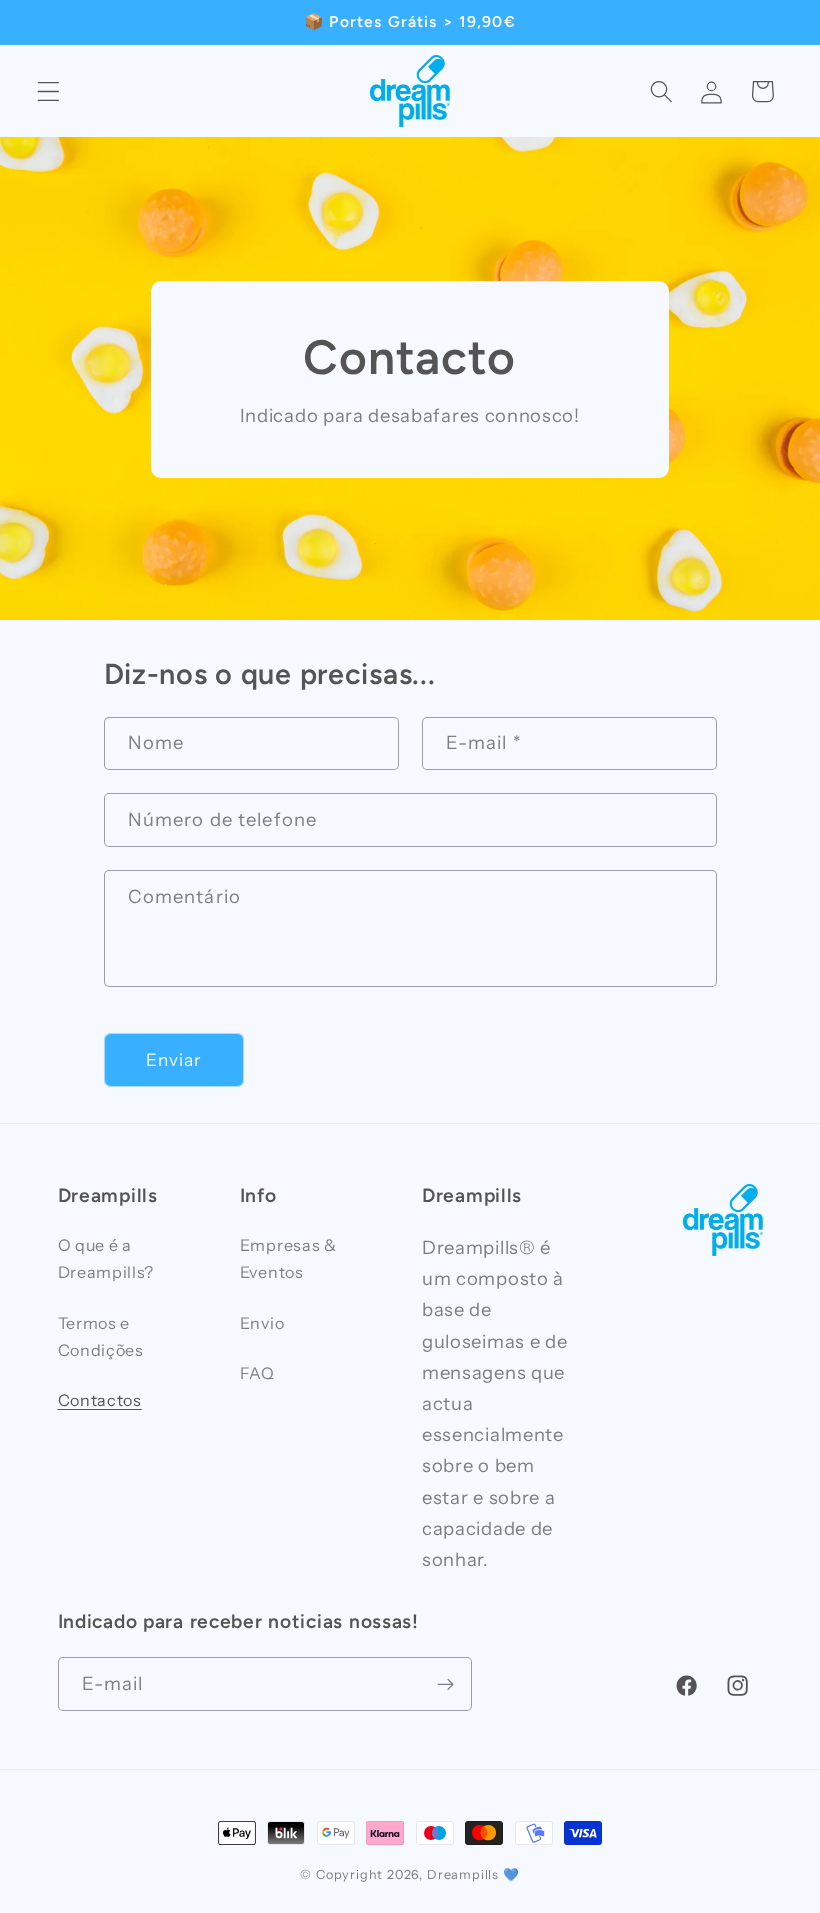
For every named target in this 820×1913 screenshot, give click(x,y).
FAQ (257, 1373)
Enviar (174, 1059)
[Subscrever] (445, 1684)
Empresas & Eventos (288, 1258)
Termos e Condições (101, 1336)
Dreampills (463, 1874)
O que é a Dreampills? (106, 1258)
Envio (262, 1323)
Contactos (100, 1400)
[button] (48, 91)
